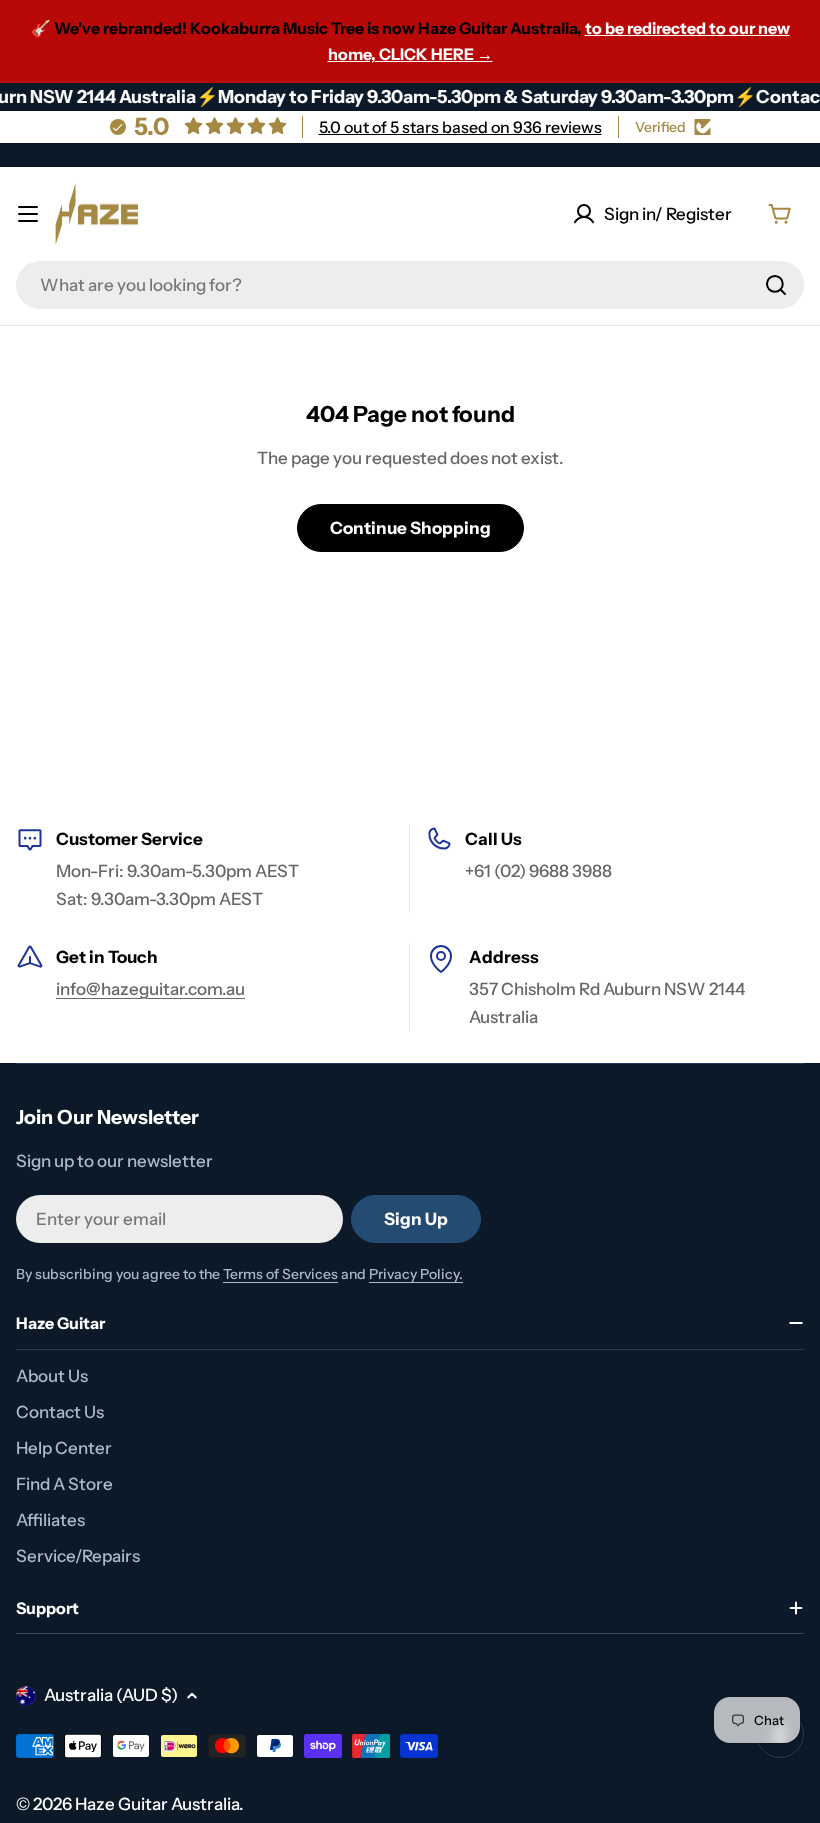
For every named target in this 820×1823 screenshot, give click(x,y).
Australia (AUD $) (111, 1695)
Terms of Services (280, 1274)
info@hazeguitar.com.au (150, 989)
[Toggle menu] (28, 214)
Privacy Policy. (416, 1274)
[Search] (776, 285)
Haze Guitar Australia (157, 1804)
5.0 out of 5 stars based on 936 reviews (460, 127)
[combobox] (410, 285)
